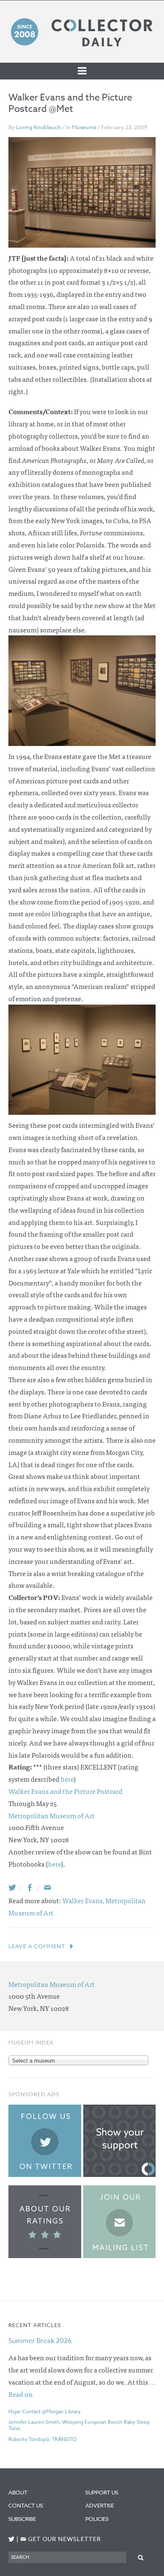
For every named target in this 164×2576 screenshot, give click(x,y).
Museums (84, 127)
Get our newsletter (61, 2539)
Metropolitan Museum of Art (52, 1815)
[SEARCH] (141, 2557)
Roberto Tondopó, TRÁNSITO (42, 2439)
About (18, 2492)
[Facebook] (30, 1887)
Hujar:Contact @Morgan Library (45, 2411)
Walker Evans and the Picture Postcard (65, 1791)
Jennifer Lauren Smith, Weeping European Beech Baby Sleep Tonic (79, 2425)
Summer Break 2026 (40, 2341)
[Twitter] (12, 1887)
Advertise (100, 2505)
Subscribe (22, 2519)
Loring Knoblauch (38, 127)
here (67, 1779)
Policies (97, 2519)
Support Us (102, 2492)
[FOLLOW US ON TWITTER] (12, 2539)
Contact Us (26, 2505)
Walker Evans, (84, 1900)
